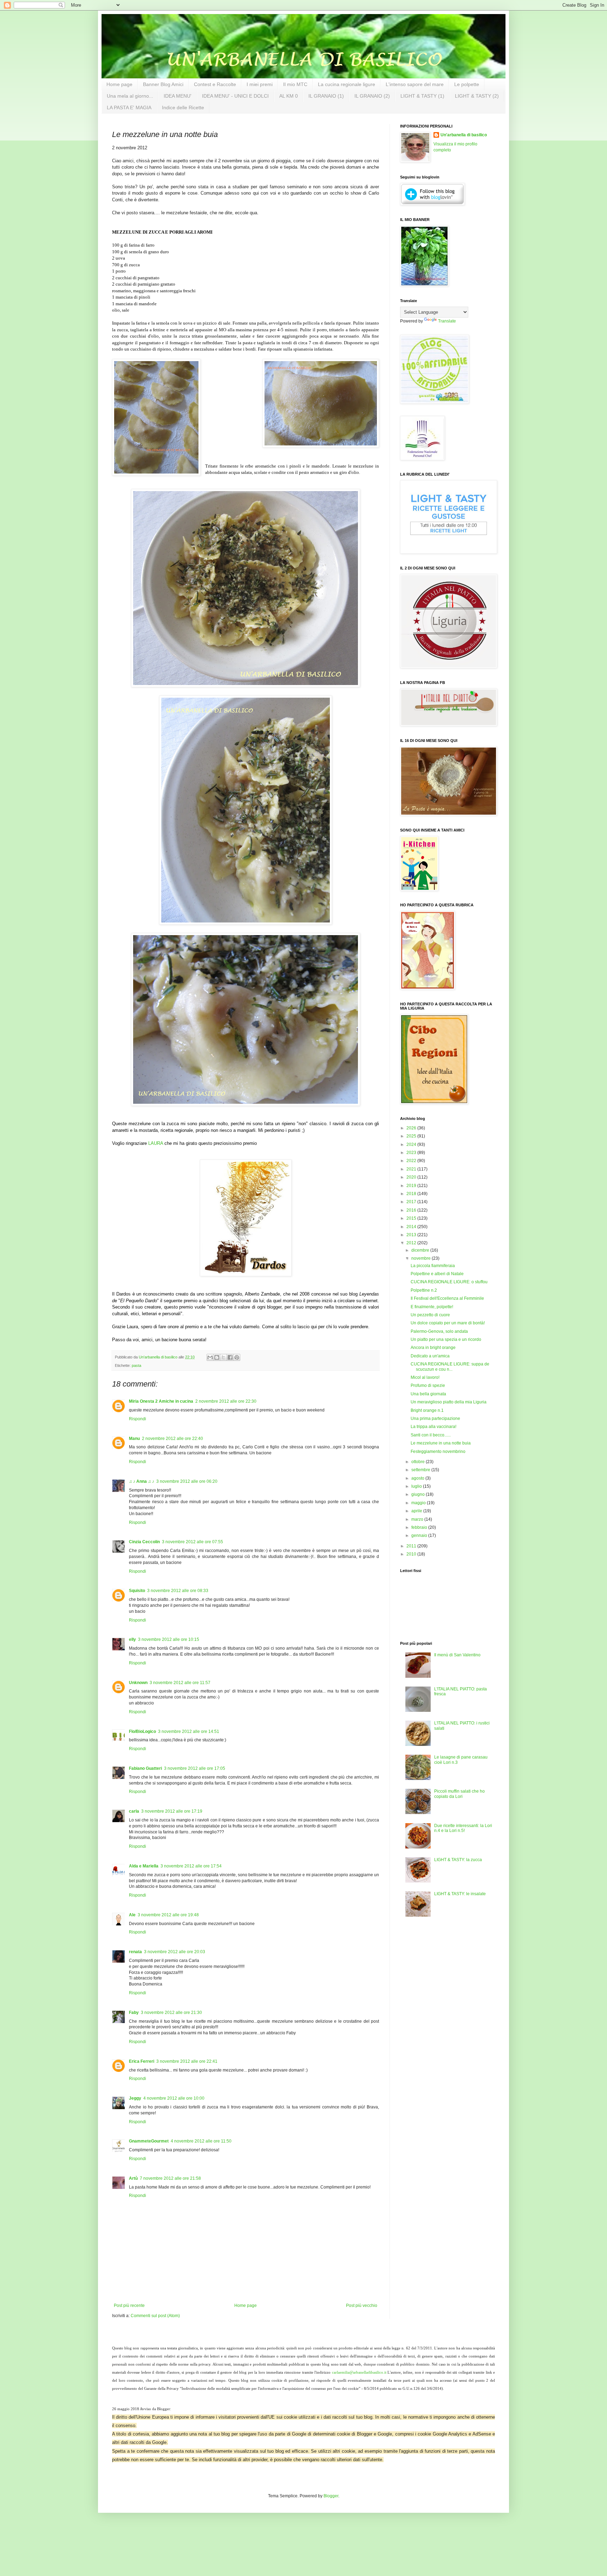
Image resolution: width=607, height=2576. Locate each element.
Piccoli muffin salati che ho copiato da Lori (459, 1794)
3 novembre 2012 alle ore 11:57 (180, 1683)
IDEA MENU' (178, 96)
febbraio (420, 1527)
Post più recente (129, 2306)
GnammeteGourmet (149, 2141)
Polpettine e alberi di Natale (437, 1274)
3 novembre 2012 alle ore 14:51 (189, 1732)
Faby (134, 2013)
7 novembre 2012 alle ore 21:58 (170, 2178)
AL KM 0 (289, 96)
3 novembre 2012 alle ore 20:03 (175, 1952)
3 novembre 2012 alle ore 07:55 (192, 1542)
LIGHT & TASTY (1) (422, 96)
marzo (418, 1519)
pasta (136, 1365)
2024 (412, 1144)
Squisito (137, 1591)
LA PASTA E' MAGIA (129, 107)
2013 (412, 1235)
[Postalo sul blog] (217, 1357)
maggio (419, 1503)
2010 (412, 1554)
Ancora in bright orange (433, 1348)
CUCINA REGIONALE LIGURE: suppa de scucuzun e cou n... (450, 1367)
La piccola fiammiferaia (433, 1266)
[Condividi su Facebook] (230, 1357)
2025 (412, 1136)
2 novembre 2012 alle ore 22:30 (226, 1401)
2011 (412, 1546)
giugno (419, 1494)
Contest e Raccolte (215, 84)
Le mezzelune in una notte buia (441, 1443)
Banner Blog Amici (163, 84)
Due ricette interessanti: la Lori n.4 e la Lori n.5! (463, 1828)
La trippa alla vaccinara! (433, 1427)
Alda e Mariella (144, 1866)
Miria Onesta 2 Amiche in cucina (161, 1401)
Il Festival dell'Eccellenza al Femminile (447, 1298)
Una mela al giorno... (130, 96)
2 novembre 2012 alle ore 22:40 (172, 1439)
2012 (412, 1243)
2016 (412, 1210)
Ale (132, 1915)
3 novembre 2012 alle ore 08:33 (178, 1591)
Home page (119, 84)
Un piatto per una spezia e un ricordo (446, 1339)
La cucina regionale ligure (347, 84)
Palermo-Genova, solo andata (439, 1331)
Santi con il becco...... (431, 1435)
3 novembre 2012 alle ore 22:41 (187, 2061)
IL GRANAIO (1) (326, 96)
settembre (421, 1470)
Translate (447, 321)
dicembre (421, 1250)
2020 (412, 1177)
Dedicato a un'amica (430, 1356)
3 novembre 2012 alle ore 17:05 (195, 1768)
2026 (412, 1128)
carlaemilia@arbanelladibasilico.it (359, 2372)
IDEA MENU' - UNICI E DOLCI (235, 96)
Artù (133, 2178)
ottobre (419, 1462)
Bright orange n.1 (427, 1410)
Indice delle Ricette (183, 107)
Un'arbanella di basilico (464, 135)
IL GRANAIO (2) (372, 96)
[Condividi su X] (223, 1357)
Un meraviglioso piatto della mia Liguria (449, 1402)
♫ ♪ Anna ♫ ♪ (142, 1481)
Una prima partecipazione (435, 1419)
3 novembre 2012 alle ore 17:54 (191, 1866)
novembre (422, 1258)
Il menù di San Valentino (457, 1655)
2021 (412, 1169)
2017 (412, 1202)
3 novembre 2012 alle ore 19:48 (168, 1915)
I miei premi (260, 84)
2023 (412, 1153)
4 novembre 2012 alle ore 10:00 (174, 2098)
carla (134, 1811)
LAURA (156, 1143)
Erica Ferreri (142, 2061)
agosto (418, 1478)
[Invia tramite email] (210, 1357)
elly (132, 1639)
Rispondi (138, 1419)
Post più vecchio (362, 2306)
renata (135, 1952)
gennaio (420, 1535)
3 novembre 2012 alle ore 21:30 (171, 2013)
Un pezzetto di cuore (430, 1315)
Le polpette (467, 84)
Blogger (331, 2496)
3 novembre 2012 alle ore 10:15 (169, 1639)
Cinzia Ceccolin (144, 1542)
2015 (412, 1218)
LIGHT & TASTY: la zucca (458, 1860)
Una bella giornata (428, 1394)
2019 (412, 1186)
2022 (412, 1161)
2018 (412, 1194)
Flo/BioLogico (142, 1732)
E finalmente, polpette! (432, 1307)
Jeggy (135, 2098)
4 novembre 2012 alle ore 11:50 (201, 2141)
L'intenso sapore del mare (415, 84)
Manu (134, 1439)
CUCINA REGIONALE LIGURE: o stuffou (449, 1282)
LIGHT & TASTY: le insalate (460, 1894)
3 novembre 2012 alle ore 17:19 (172, 1811)
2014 (412, 1227)
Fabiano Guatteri (145, 1768)
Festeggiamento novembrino (438, 1452)
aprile (417, 1511)
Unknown (138, 1683)
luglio (417, 1486)
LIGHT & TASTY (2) (477, 96)
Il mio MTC (295, 84)
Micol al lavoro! (425, 1377)
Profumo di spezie (428, 1385)
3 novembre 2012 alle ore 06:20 (187, 1481)
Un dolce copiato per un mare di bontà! (448, 1323)
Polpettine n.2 (424, 1290)
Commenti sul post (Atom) (155, 2316)
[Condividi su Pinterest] (237, 1357)
